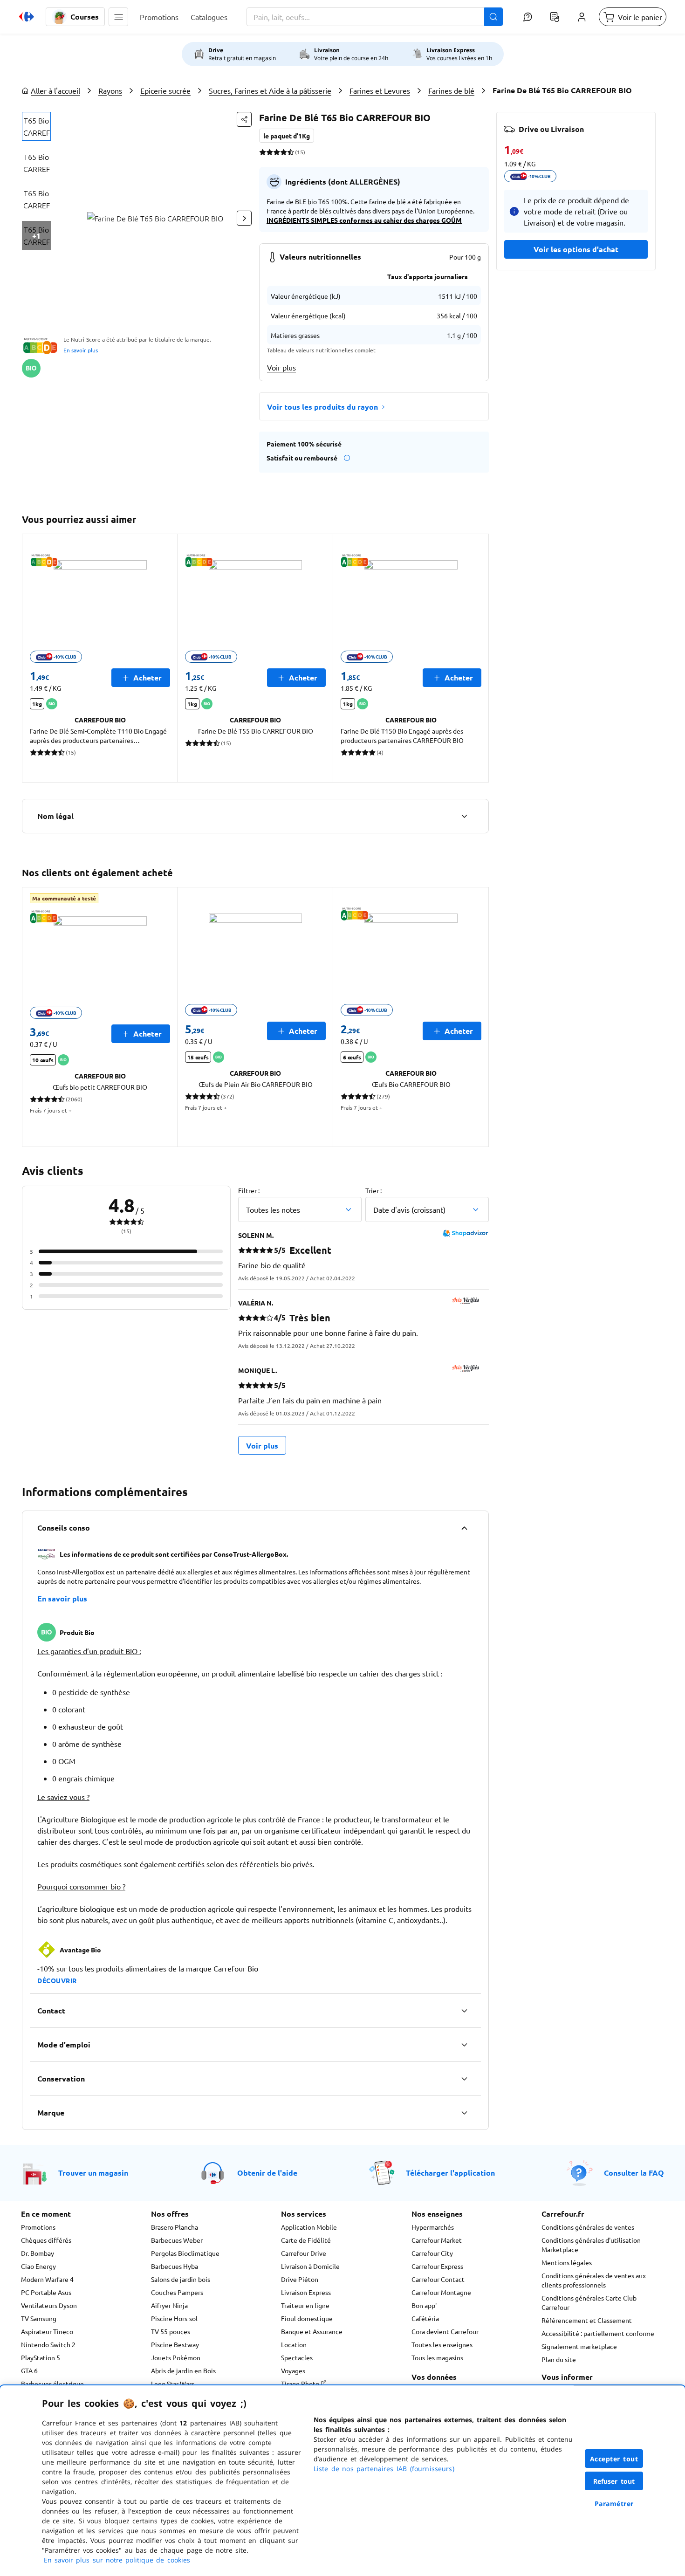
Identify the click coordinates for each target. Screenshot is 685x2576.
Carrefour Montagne (441, 2292)
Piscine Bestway (175, 2344)
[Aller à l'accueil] (27, 17)
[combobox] (375, 17)
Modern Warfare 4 (47, 2279)
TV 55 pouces (171, 2331)
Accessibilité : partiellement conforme (598, 2333)
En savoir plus (81, 350)
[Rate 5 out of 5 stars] (291, 152)
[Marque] (464, 2113)
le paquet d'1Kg (287, 136)
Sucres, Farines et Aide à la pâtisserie (270, 90)
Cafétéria (425, 2318)
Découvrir (57, 1980)
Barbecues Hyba (175, 2266)
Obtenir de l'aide (267, 2173)
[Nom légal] (464, 816)
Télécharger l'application (450, 2173)
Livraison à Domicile (310, 2266)
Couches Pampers (177, 2292)
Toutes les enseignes (442, 2344)
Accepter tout (614, 2459)
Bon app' (424, 2305)
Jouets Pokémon (176, 2357)
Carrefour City (432, 2253)
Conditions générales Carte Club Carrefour (589, 2302)
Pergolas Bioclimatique (185, 2253)
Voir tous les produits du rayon (322, 407)
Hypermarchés (433, 2227)
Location (294, 2344)
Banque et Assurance (312, 2331)
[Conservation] (464, 2079)
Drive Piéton (300, 2279)
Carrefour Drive (304, 2253)
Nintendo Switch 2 (48, 2344)
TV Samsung (39, 2318)
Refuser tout (614, 2481)
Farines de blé (451, 90)
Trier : (373, 1190)
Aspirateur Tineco (47, 2331)
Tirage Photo (301, 2384)
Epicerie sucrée (165, 90)
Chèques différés (46, 2240)
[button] (118, 17)
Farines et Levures (380, 90)
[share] (244, 119)
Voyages (293, 2370)
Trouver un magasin (93, 2173)
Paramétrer (614, 2504)
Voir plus (281, 367)
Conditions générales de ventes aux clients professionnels (594, 2280)
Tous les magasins (437, 2357)
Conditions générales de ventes (588, 2227)
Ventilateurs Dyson (49, 2305)
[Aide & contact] (527, 17)
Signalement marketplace (579, 2346)
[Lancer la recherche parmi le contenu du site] (493, 17)
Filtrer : (249, 1190)
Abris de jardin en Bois (183, 2370)
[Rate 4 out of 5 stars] (284, 152)
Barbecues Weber (177, 2240)
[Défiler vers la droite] (244, 218)
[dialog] (342, 2481)
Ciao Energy (38, 2266)
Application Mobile (309, 2227)
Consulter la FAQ (634, 2173)
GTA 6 (29, 2370)
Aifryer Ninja (169, 2305)
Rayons (110, 90)
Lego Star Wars (173, 2384)
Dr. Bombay (38, 2253)
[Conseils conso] (464, 1528)
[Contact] (464, 2011)
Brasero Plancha (175, 2227)
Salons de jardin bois (181, 2279)
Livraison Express (306, 2292)
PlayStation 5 (41, 2357)
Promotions (38, 2227)
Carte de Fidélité (306, 2240)
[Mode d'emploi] (464, 2045)
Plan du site (559, 2359)
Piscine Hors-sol (174, 2318)
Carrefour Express (437, 2266)
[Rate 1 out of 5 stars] (263, 152)
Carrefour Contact (438, 2279)
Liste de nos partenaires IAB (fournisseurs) (384, 2469)
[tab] (36, 126)
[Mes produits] (555, 17)
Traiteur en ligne (305, 2305)
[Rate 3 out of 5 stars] (277, 152)
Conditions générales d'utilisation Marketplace (591, 2245)
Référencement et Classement (587, 2320)
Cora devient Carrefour (445, 2331)
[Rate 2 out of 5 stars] (270, 152)
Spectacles (297, 2357)
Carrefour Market (437, 2240)
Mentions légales (567, 2262)
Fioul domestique (307, 2318)
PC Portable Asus (46, 2292)
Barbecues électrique (52, 2384)
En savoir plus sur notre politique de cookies (117, 2560)
